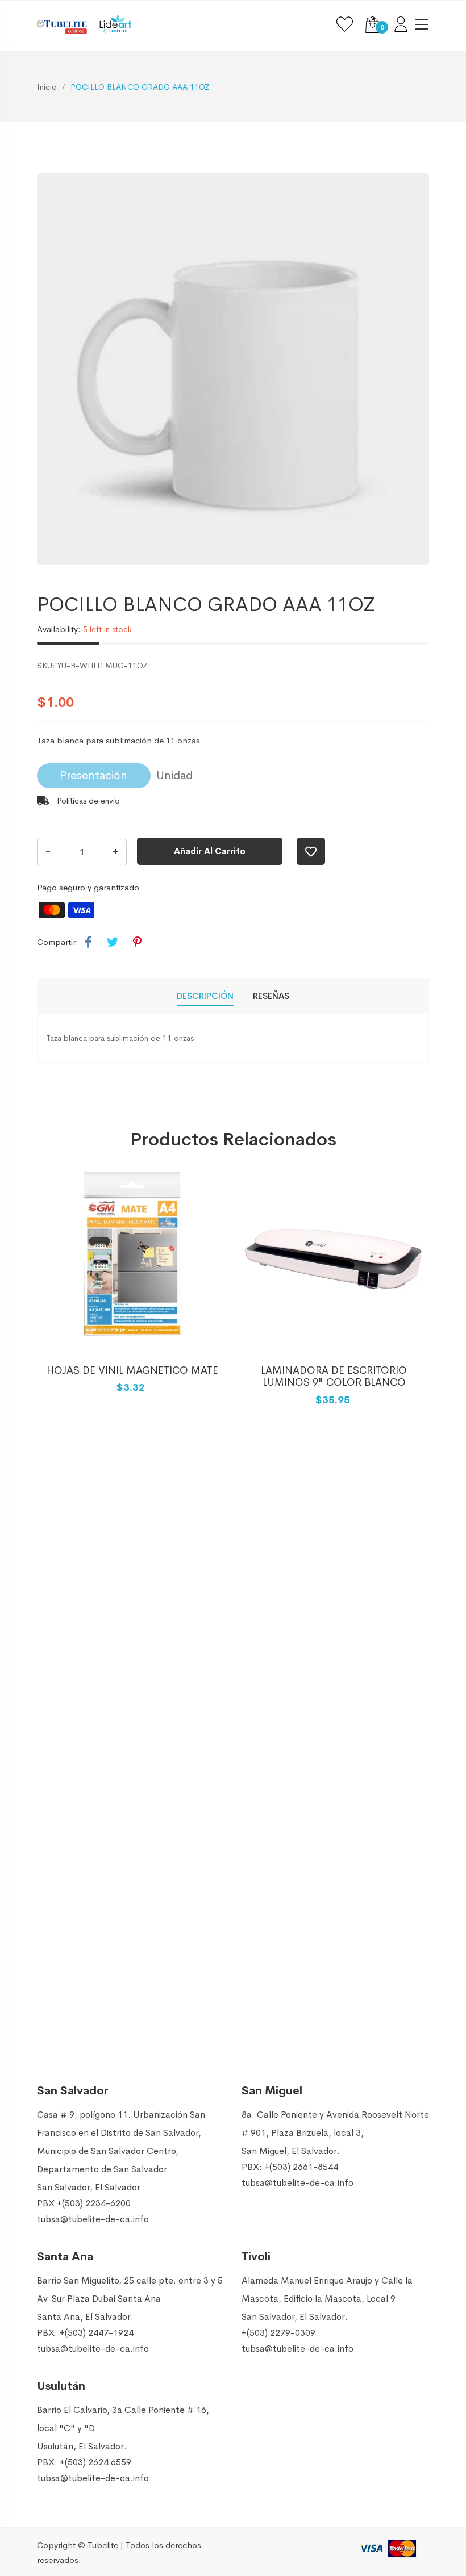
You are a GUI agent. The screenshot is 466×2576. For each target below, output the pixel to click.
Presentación (93, 775)
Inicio (47, 87)
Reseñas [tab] (271, 996)
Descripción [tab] (205, 996)
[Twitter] (113, 943)
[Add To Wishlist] (311, 851)
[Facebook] (88, 943)
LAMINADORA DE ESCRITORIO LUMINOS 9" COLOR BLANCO (334, 1377)
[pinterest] (137, 943)
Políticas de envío (87, 801)
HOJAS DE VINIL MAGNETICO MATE (132, 1370)
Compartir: (58, 942)
